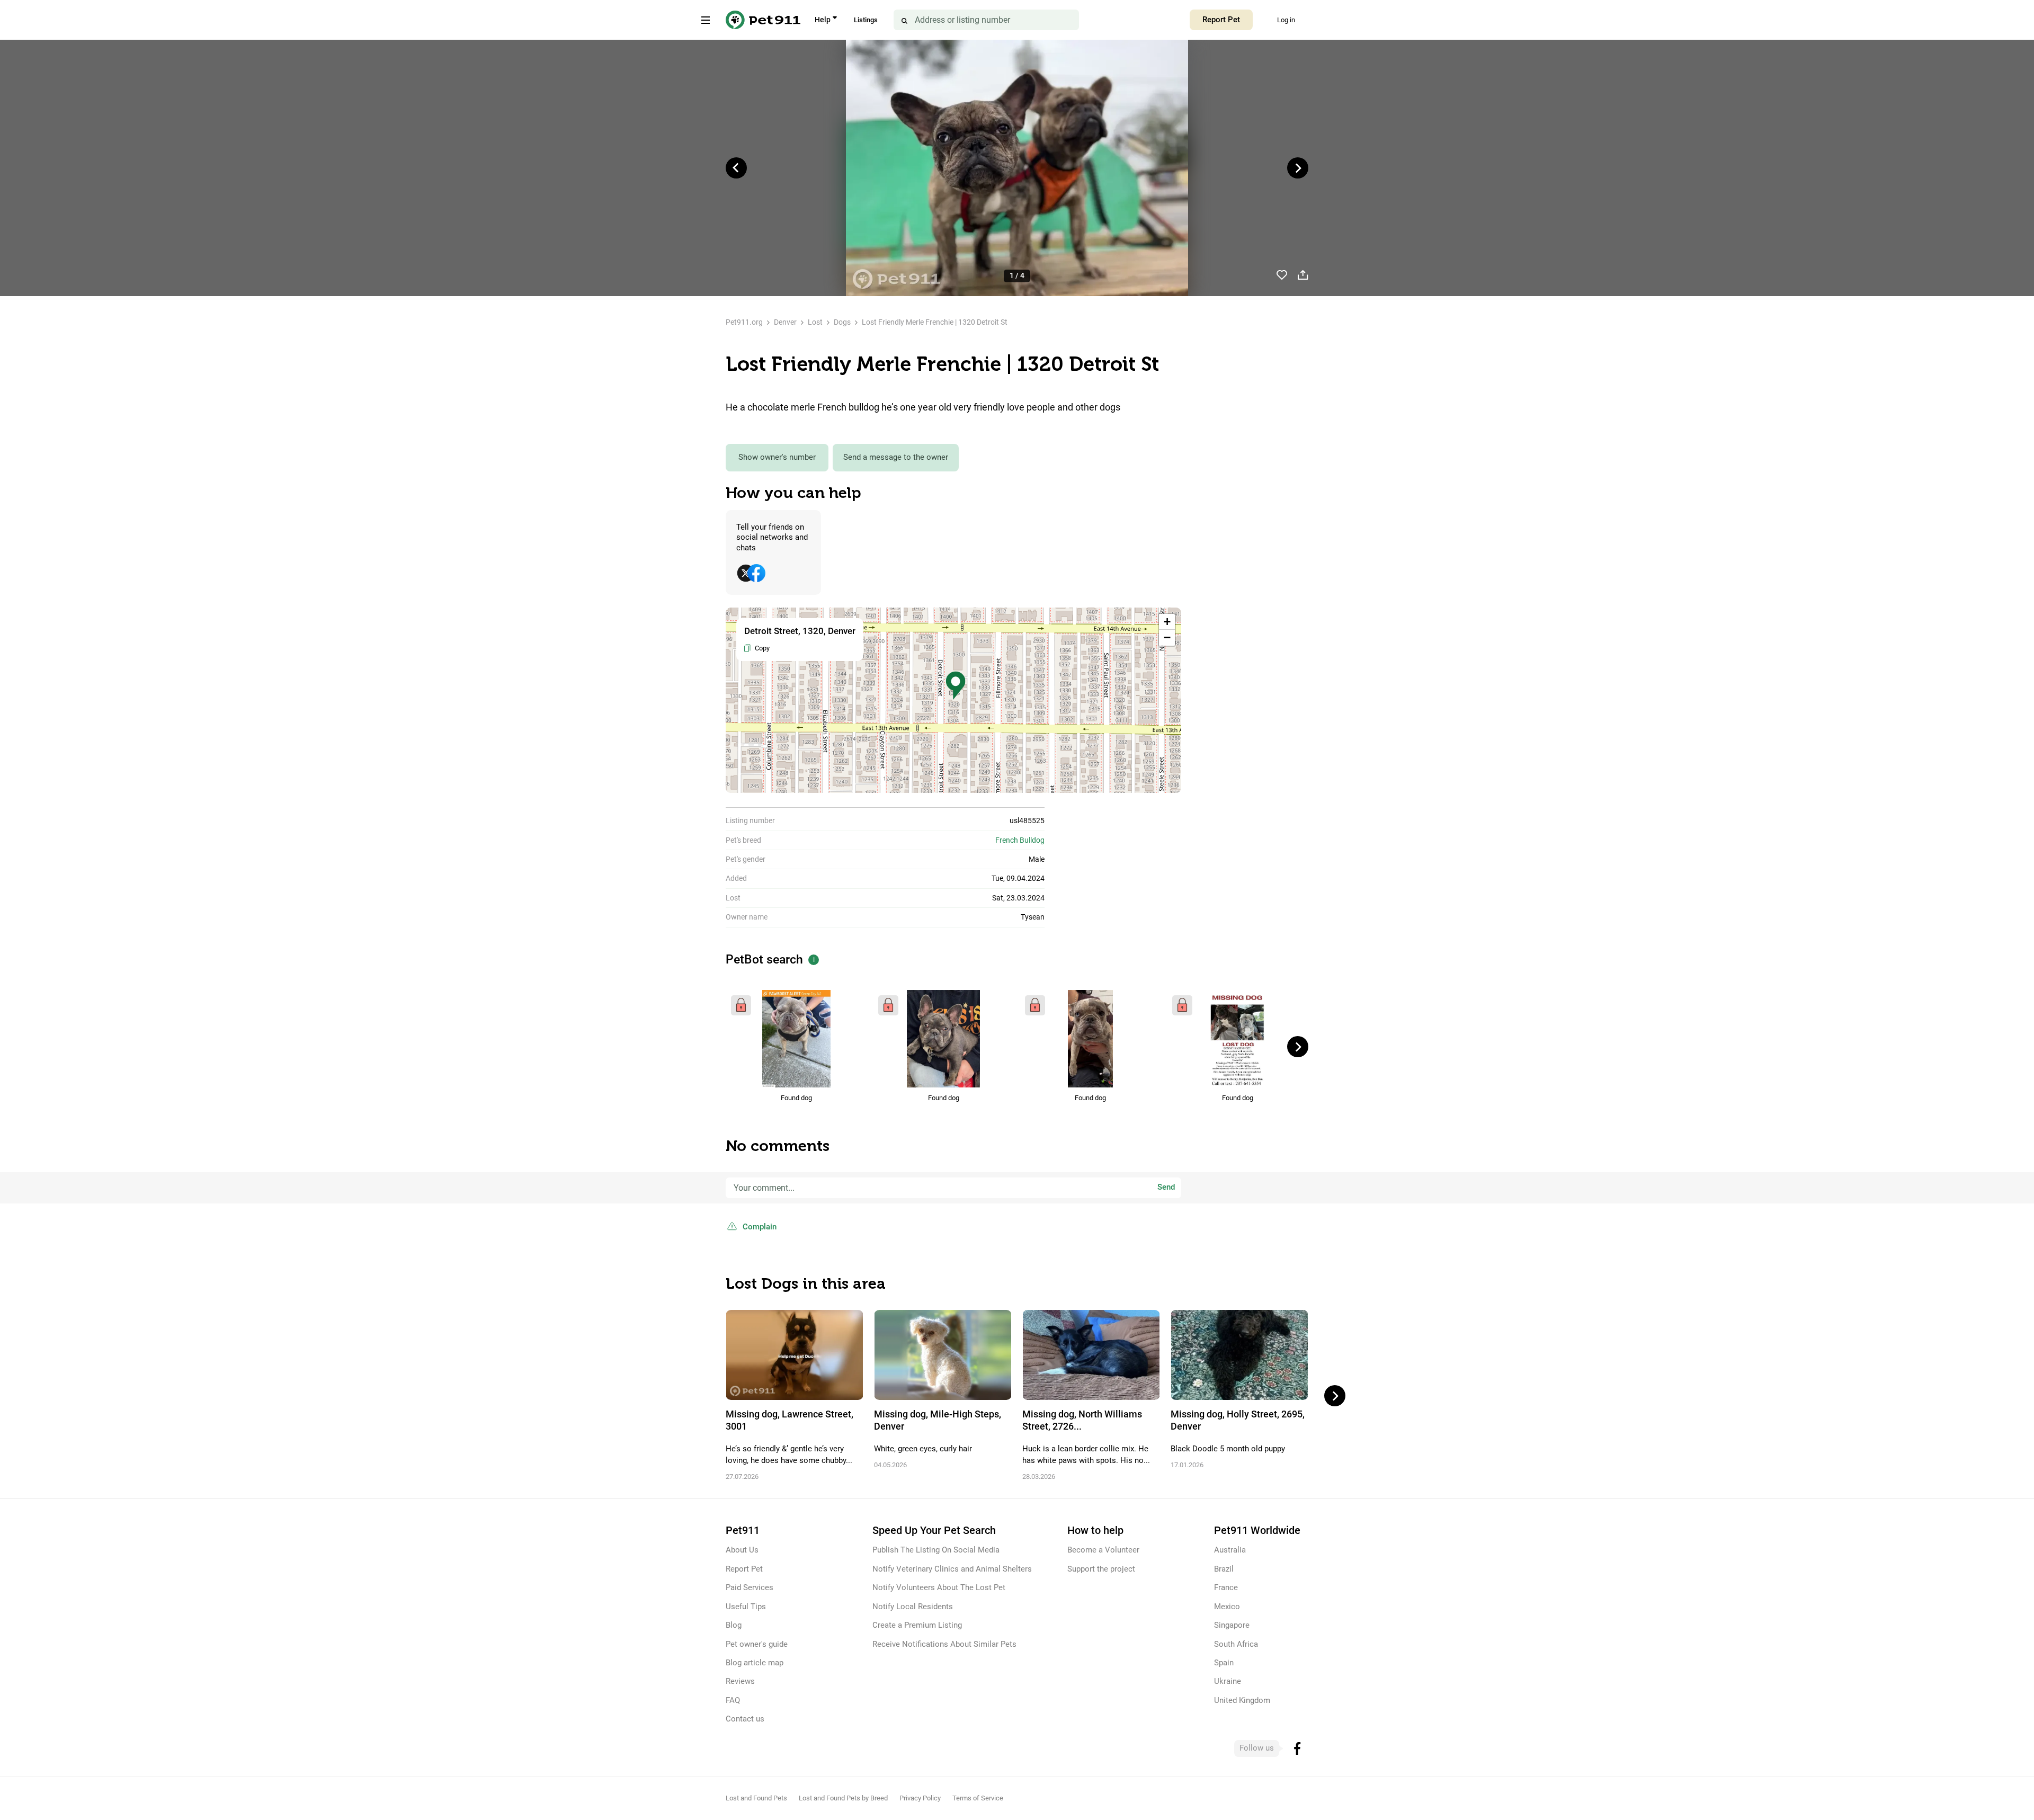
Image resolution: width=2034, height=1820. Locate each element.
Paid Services (750, 1587)
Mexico (1227, 1607)
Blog (734, 1625)
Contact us (745, 1719)
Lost (815, 322)
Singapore (1232, 1625)
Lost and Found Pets (756, 1798)
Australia (1230, 1550)
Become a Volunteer (1103, 1550)
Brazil (1224, 1569)
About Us (742, 1550)
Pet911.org (744, 322)
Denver (785, 322)
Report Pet (1221, 20)
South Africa (1236, 1644)
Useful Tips (746, 1607)
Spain (1224, 1663)
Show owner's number (777, 457)
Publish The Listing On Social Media (936, 1550)
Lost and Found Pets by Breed (843, 1798)
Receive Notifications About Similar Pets (944, 1644)
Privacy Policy (920, 1798)
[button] (956, 686)
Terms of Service (978, 1798)
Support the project (1101, 1569)
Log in (1286, 20)
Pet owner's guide (757, 1644)
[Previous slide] (736, 168)
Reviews (740, 1681)
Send (1166, 1187)
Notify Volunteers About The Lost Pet (939, 1587)
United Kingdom (1242, 1700)
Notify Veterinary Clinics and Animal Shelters (952, 1569)
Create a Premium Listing (917, 1625)
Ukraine (1228, 1681)
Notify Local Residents (913, 1607)
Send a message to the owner (896, 457)
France (1226, 1587)
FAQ (733, 1700)
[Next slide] (1298, 168)
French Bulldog (1020, 840)
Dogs (842, 322)
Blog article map (755, 1663)
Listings (866, 20)
